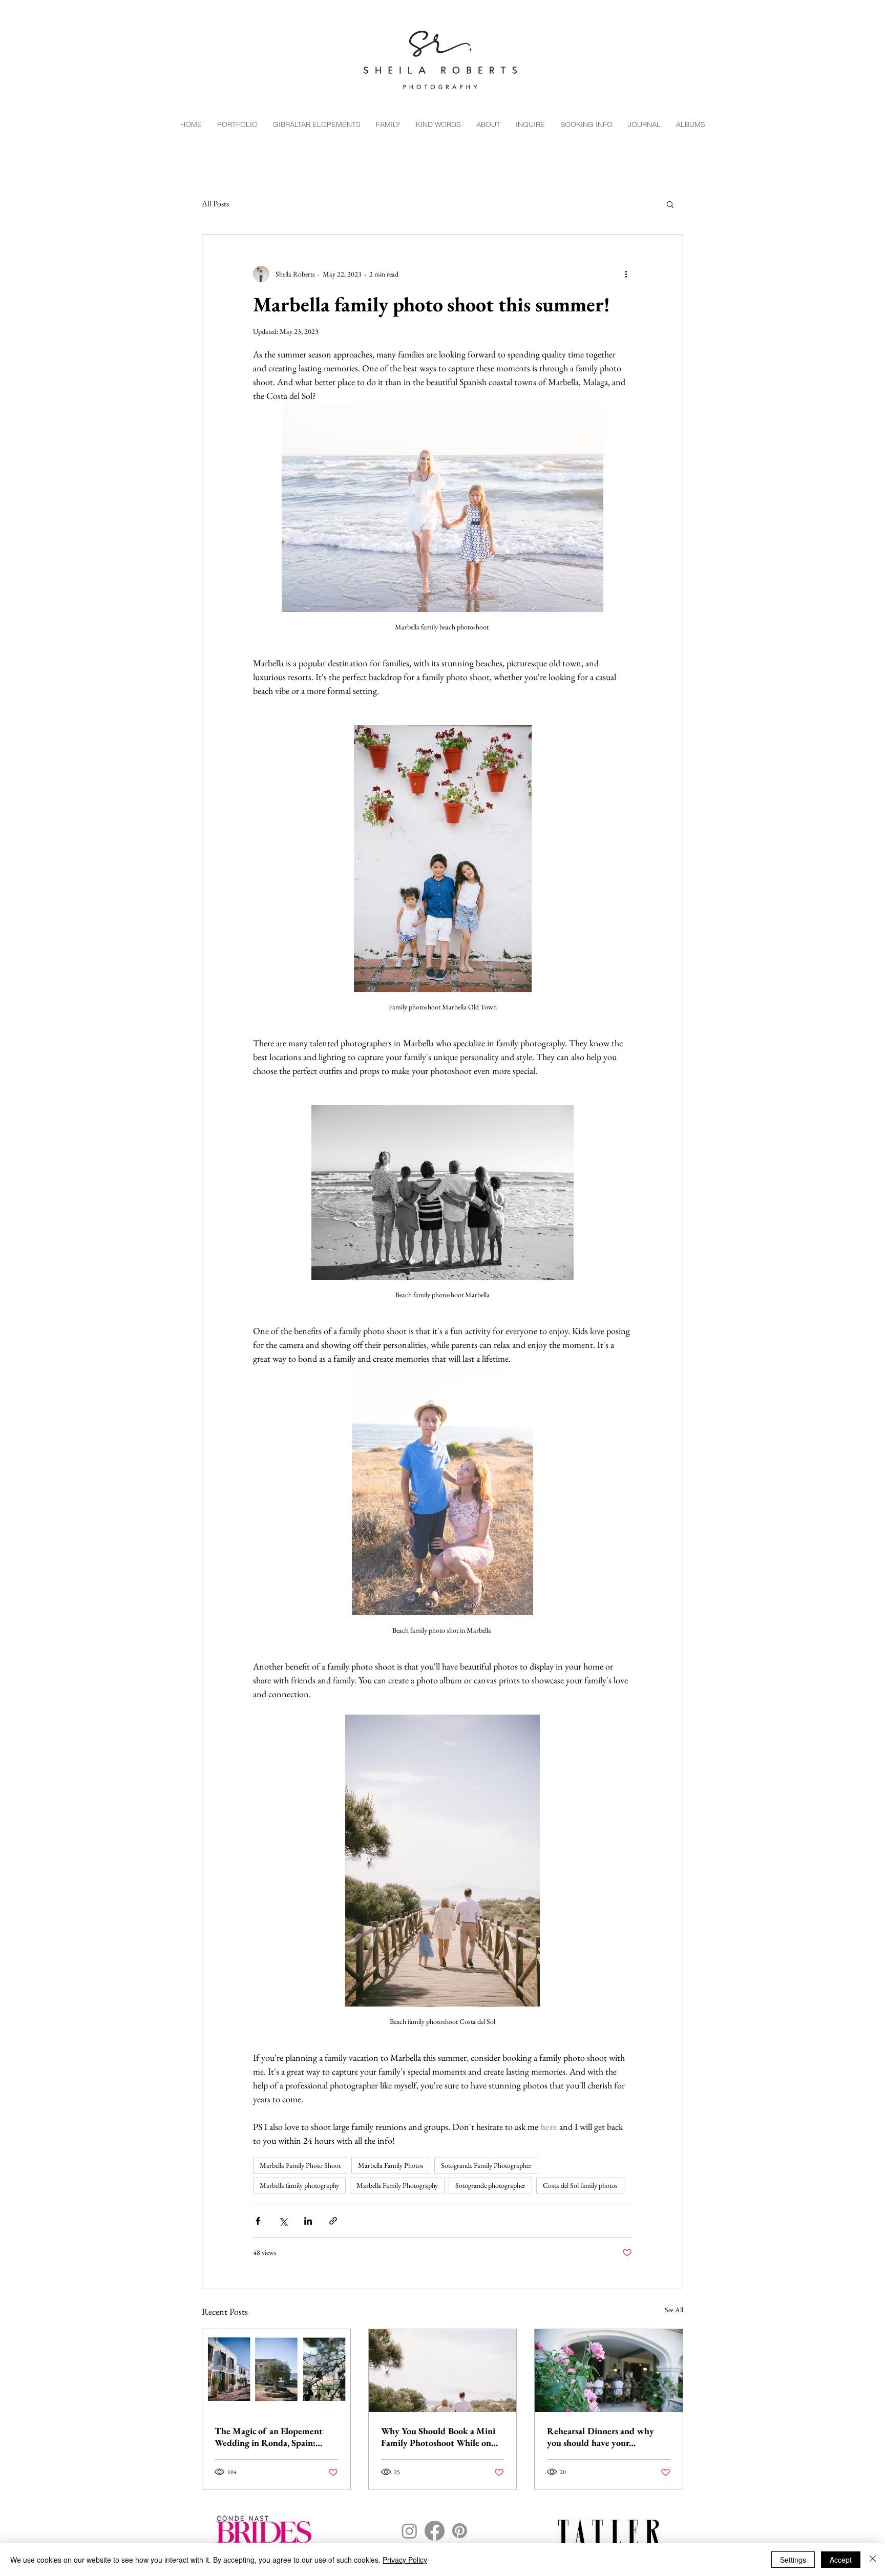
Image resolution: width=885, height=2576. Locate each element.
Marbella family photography (299, 2185)
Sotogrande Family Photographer (486, 2165)
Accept (841, 2560)
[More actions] (626, 274)
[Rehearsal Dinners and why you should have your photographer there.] (609, 2371)
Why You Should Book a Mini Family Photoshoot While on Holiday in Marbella (438, 2437)
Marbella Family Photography (397, 2185)
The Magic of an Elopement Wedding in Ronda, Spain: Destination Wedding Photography (269, 2437)
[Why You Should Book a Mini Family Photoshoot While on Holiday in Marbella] (443, 2371)
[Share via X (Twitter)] (283, 2221)
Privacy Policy (405, 2560)
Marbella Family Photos (391, 2165)
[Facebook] (435, 2531)
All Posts (215, 204)
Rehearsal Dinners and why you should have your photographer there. (600, 2437)
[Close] (873, 2560)
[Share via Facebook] (258, 2221)
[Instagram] (409, 2531)
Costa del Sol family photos (580, 2185)
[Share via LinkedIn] (308, 2221)
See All (674, 2310)
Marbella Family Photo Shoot (300, 2165)
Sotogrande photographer (490, 2185)
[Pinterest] (460, 2531)
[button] (670, 204)
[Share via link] (333, 2221)
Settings (793, 2560)
